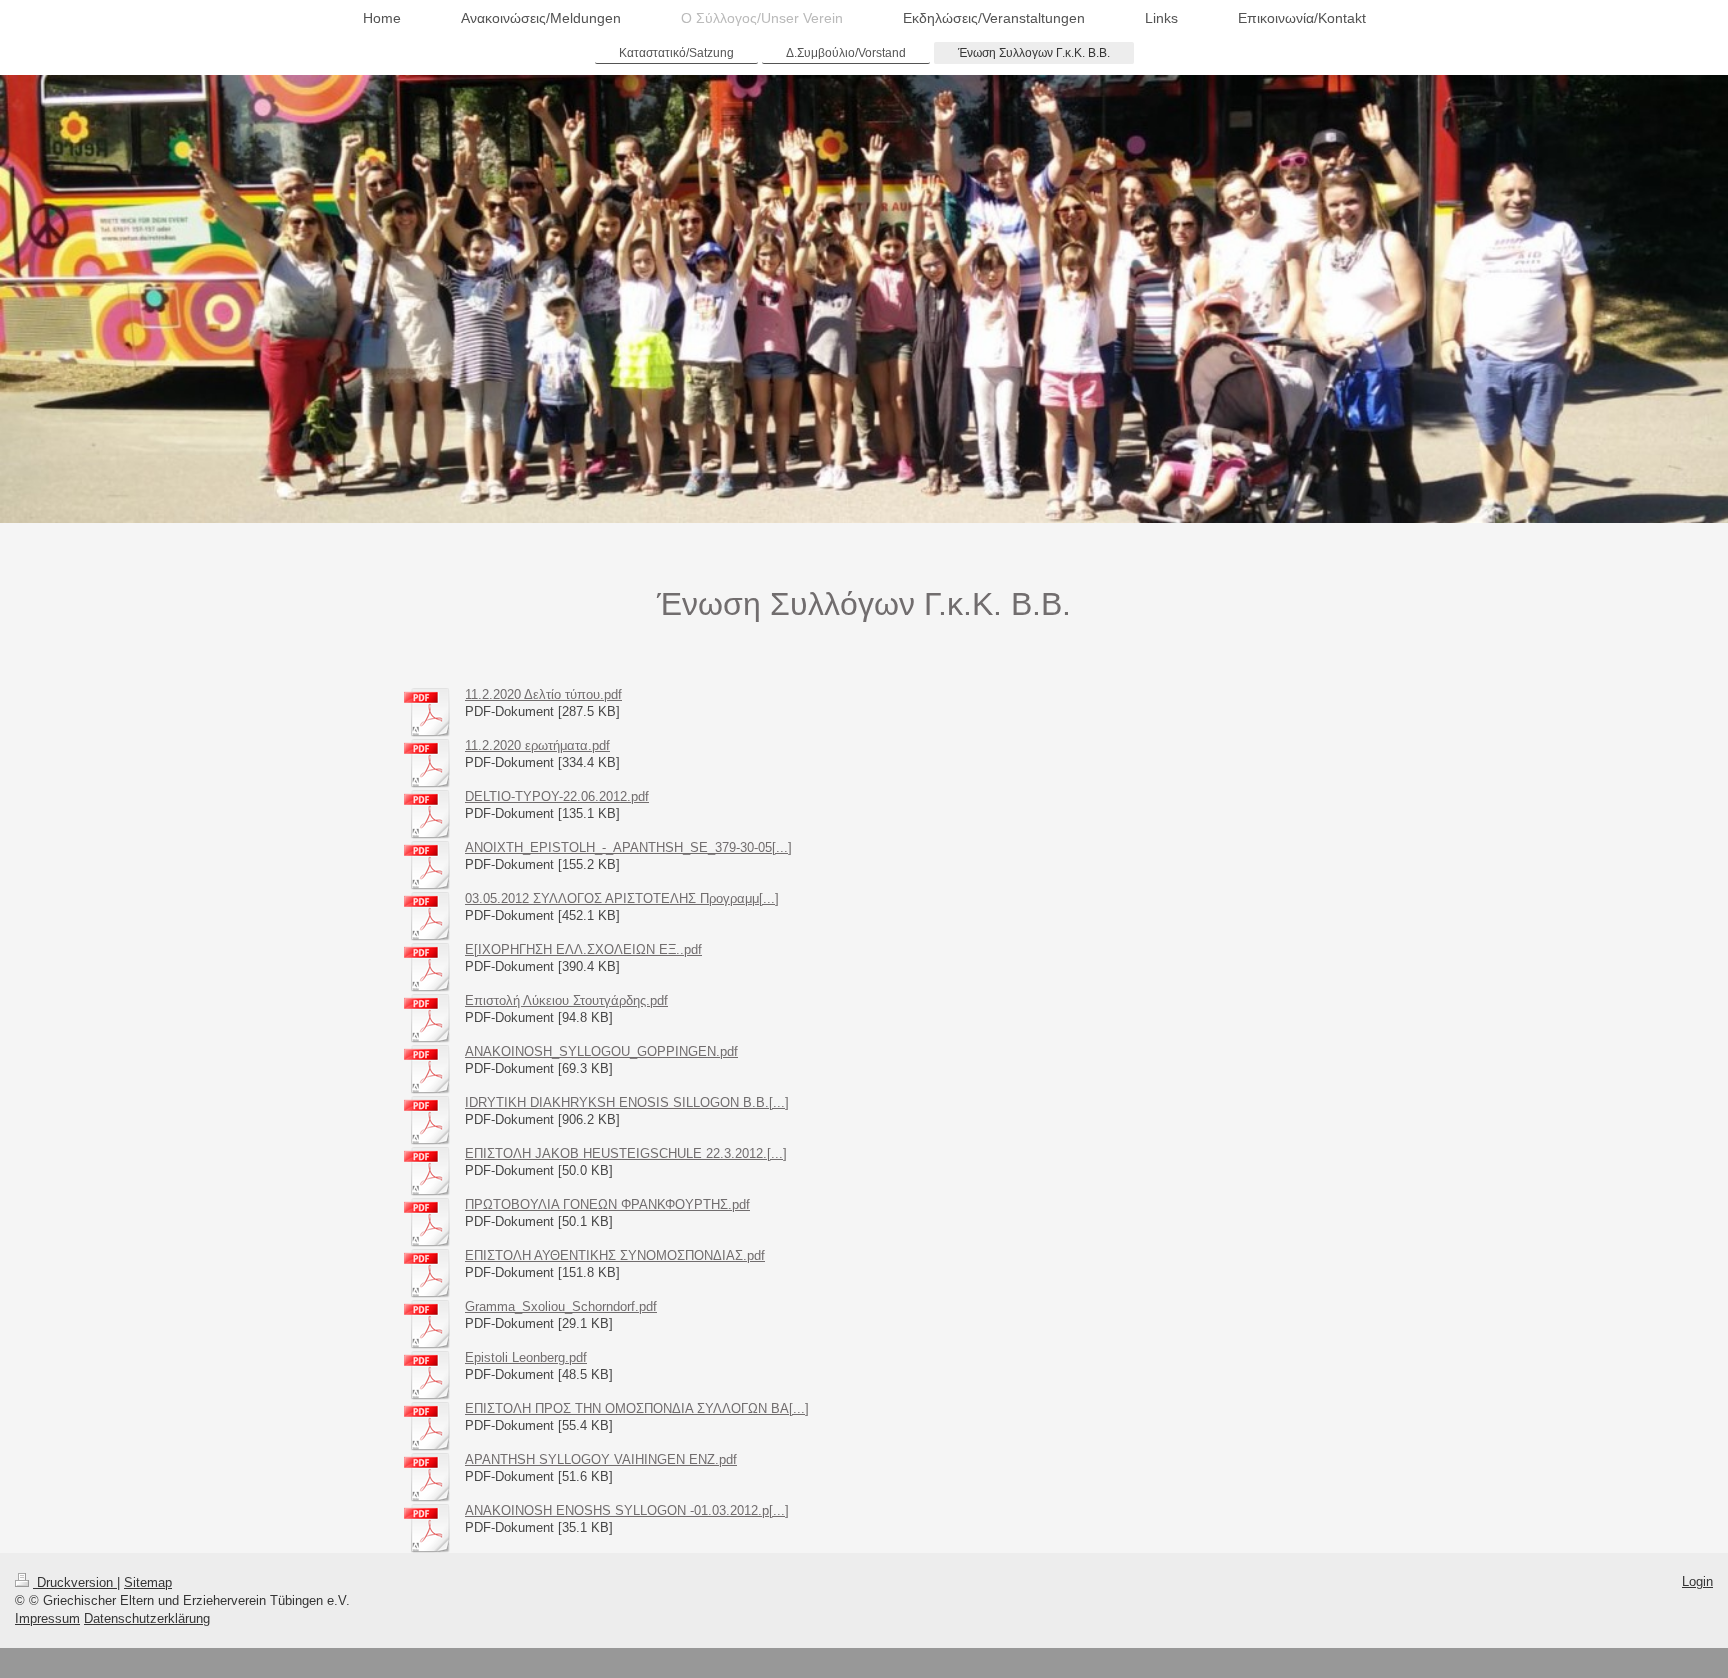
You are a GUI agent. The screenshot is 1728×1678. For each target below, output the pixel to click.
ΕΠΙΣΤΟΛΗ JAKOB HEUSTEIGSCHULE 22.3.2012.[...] (626, 1153)
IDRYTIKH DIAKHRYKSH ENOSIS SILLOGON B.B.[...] (627, 1102)
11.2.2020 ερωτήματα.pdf (537, 745)
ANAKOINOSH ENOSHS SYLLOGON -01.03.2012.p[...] (627, 1510)
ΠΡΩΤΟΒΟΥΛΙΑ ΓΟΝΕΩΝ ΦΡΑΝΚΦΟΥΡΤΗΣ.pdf (607, 1204)
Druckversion (75, 1582)
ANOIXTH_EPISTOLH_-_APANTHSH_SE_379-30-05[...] (628, 847)
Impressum (47, 1618)
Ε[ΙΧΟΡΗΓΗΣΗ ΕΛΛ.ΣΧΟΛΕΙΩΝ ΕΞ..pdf (583, 949)
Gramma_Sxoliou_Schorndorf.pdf (561, 1306)
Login (1697, 1581)
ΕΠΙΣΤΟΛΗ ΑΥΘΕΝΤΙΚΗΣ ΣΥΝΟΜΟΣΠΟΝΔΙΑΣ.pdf (615, 1255)
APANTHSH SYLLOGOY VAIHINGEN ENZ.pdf (601, 1459)
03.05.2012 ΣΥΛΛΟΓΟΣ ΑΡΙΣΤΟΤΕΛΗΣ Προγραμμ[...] (622, 898)
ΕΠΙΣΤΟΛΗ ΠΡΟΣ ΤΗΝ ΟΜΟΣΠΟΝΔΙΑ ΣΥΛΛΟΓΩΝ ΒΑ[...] (637, 1408)
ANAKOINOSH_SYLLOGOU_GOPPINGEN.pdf (601, 1051)
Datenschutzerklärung (147, 1618)
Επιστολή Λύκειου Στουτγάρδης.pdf (566, 1000)
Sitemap (148, 1582)
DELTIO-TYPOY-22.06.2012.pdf (557, 796)
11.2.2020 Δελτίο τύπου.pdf (543, 694)
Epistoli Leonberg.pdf (526, 1357)
